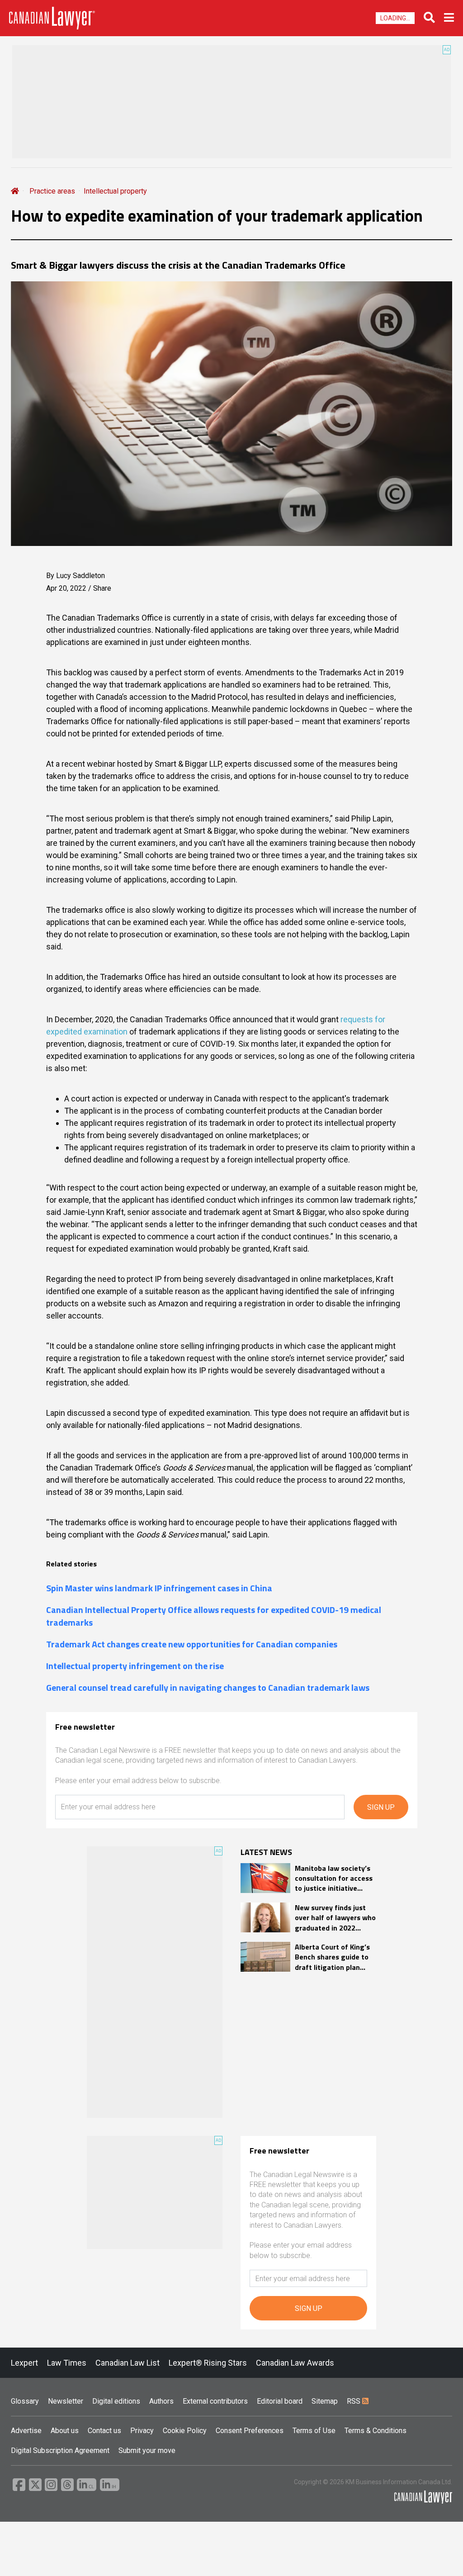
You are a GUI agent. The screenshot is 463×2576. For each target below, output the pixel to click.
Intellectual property (115, 191)
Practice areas (52, 191)
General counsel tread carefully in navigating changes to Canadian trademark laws (208, 1688)
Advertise (26, 2431)
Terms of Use (314, 2431)
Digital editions (116, 2401)
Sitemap (325, 2401)
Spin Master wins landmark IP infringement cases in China (159, 1588)
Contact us (104, 2431)
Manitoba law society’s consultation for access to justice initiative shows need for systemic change (334, 1878)
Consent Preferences (250, 2431)
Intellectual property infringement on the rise (135, 1666)
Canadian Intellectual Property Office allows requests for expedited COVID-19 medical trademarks (214, 1616)
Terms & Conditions (376, 2431)
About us (65, 2431)
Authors (161, 2401)
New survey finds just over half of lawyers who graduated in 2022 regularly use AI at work (335, 1918)
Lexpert (24, 2363)
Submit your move (147, 2450)
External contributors (215, 2401)
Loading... (395, 18)
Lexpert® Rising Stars (208, 2363)
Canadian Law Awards (295, 2363)
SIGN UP (381, 1807)
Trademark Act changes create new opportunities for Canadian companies (192, 1644)
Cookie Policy (185, 2431)
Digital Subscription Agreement (60, 2450)
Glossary (25, 2401)
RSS (354, 2401)
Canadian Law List (128, 2363)
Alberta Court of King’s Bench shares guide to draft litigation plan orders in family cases (332, 1957)
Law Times (67, 2363)
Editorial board (280, 2401)
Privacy (142, 2431)
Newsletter (66, 2401)
